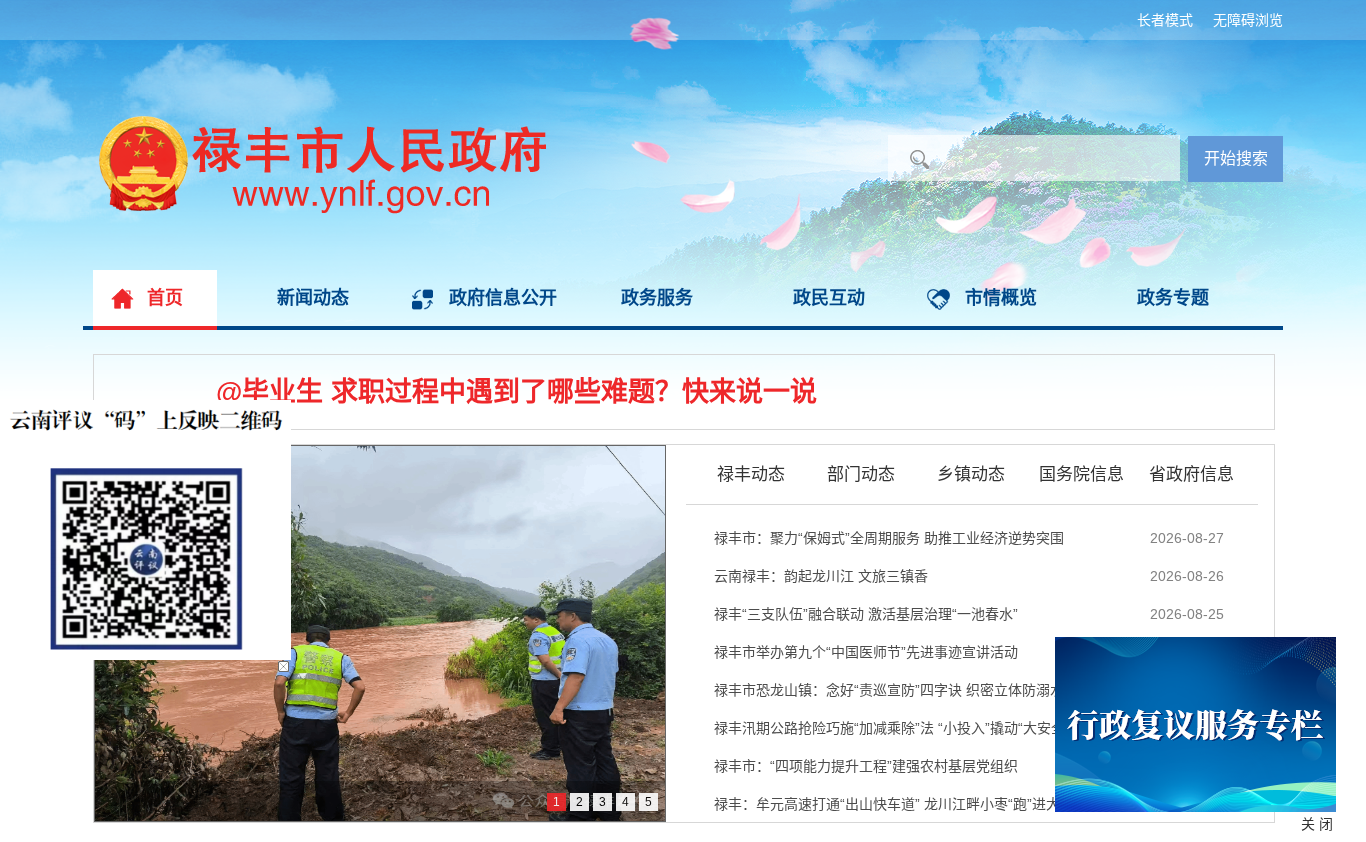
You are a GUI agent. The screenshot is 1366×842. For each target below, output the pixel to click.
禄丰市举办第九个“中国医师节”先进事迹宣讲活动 (866, 652)
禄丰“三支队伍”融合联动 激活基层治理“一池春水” (866, 614)
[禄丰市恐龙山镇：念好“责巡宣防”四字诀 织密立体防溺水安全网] (380, 633)
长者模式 (1165, 20)
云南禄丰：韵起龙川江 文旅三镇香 (821, 576)
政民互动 (829, 298)
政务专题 (1173, 298)
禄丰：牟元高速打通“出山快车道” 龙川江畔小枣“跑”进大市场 (901, 804)
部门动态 (861, 474)
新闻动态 (313, 298)
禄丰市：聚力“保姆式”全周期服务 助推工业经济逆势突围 (889, 538)
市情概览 (1001, 298)
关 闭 (1317, 824)
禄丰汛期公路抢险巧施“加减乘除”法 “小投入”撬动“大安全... (895, 728)
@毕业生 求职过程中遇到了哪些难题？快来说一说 (516, 392)
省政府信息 (1191, 474)
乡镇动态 (971, 474)
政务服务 (657, 298)
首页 (165, 298)
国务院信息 (1081, 474)
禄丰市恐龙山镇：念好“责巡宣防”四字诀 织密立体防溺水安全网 (910, 690)
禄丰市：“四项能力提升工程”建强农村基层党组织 (866, 766)
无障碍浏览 (1248, 20)
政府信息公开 (503, 298)
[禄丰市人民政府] (314, 125)
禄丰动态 (751, 474)
